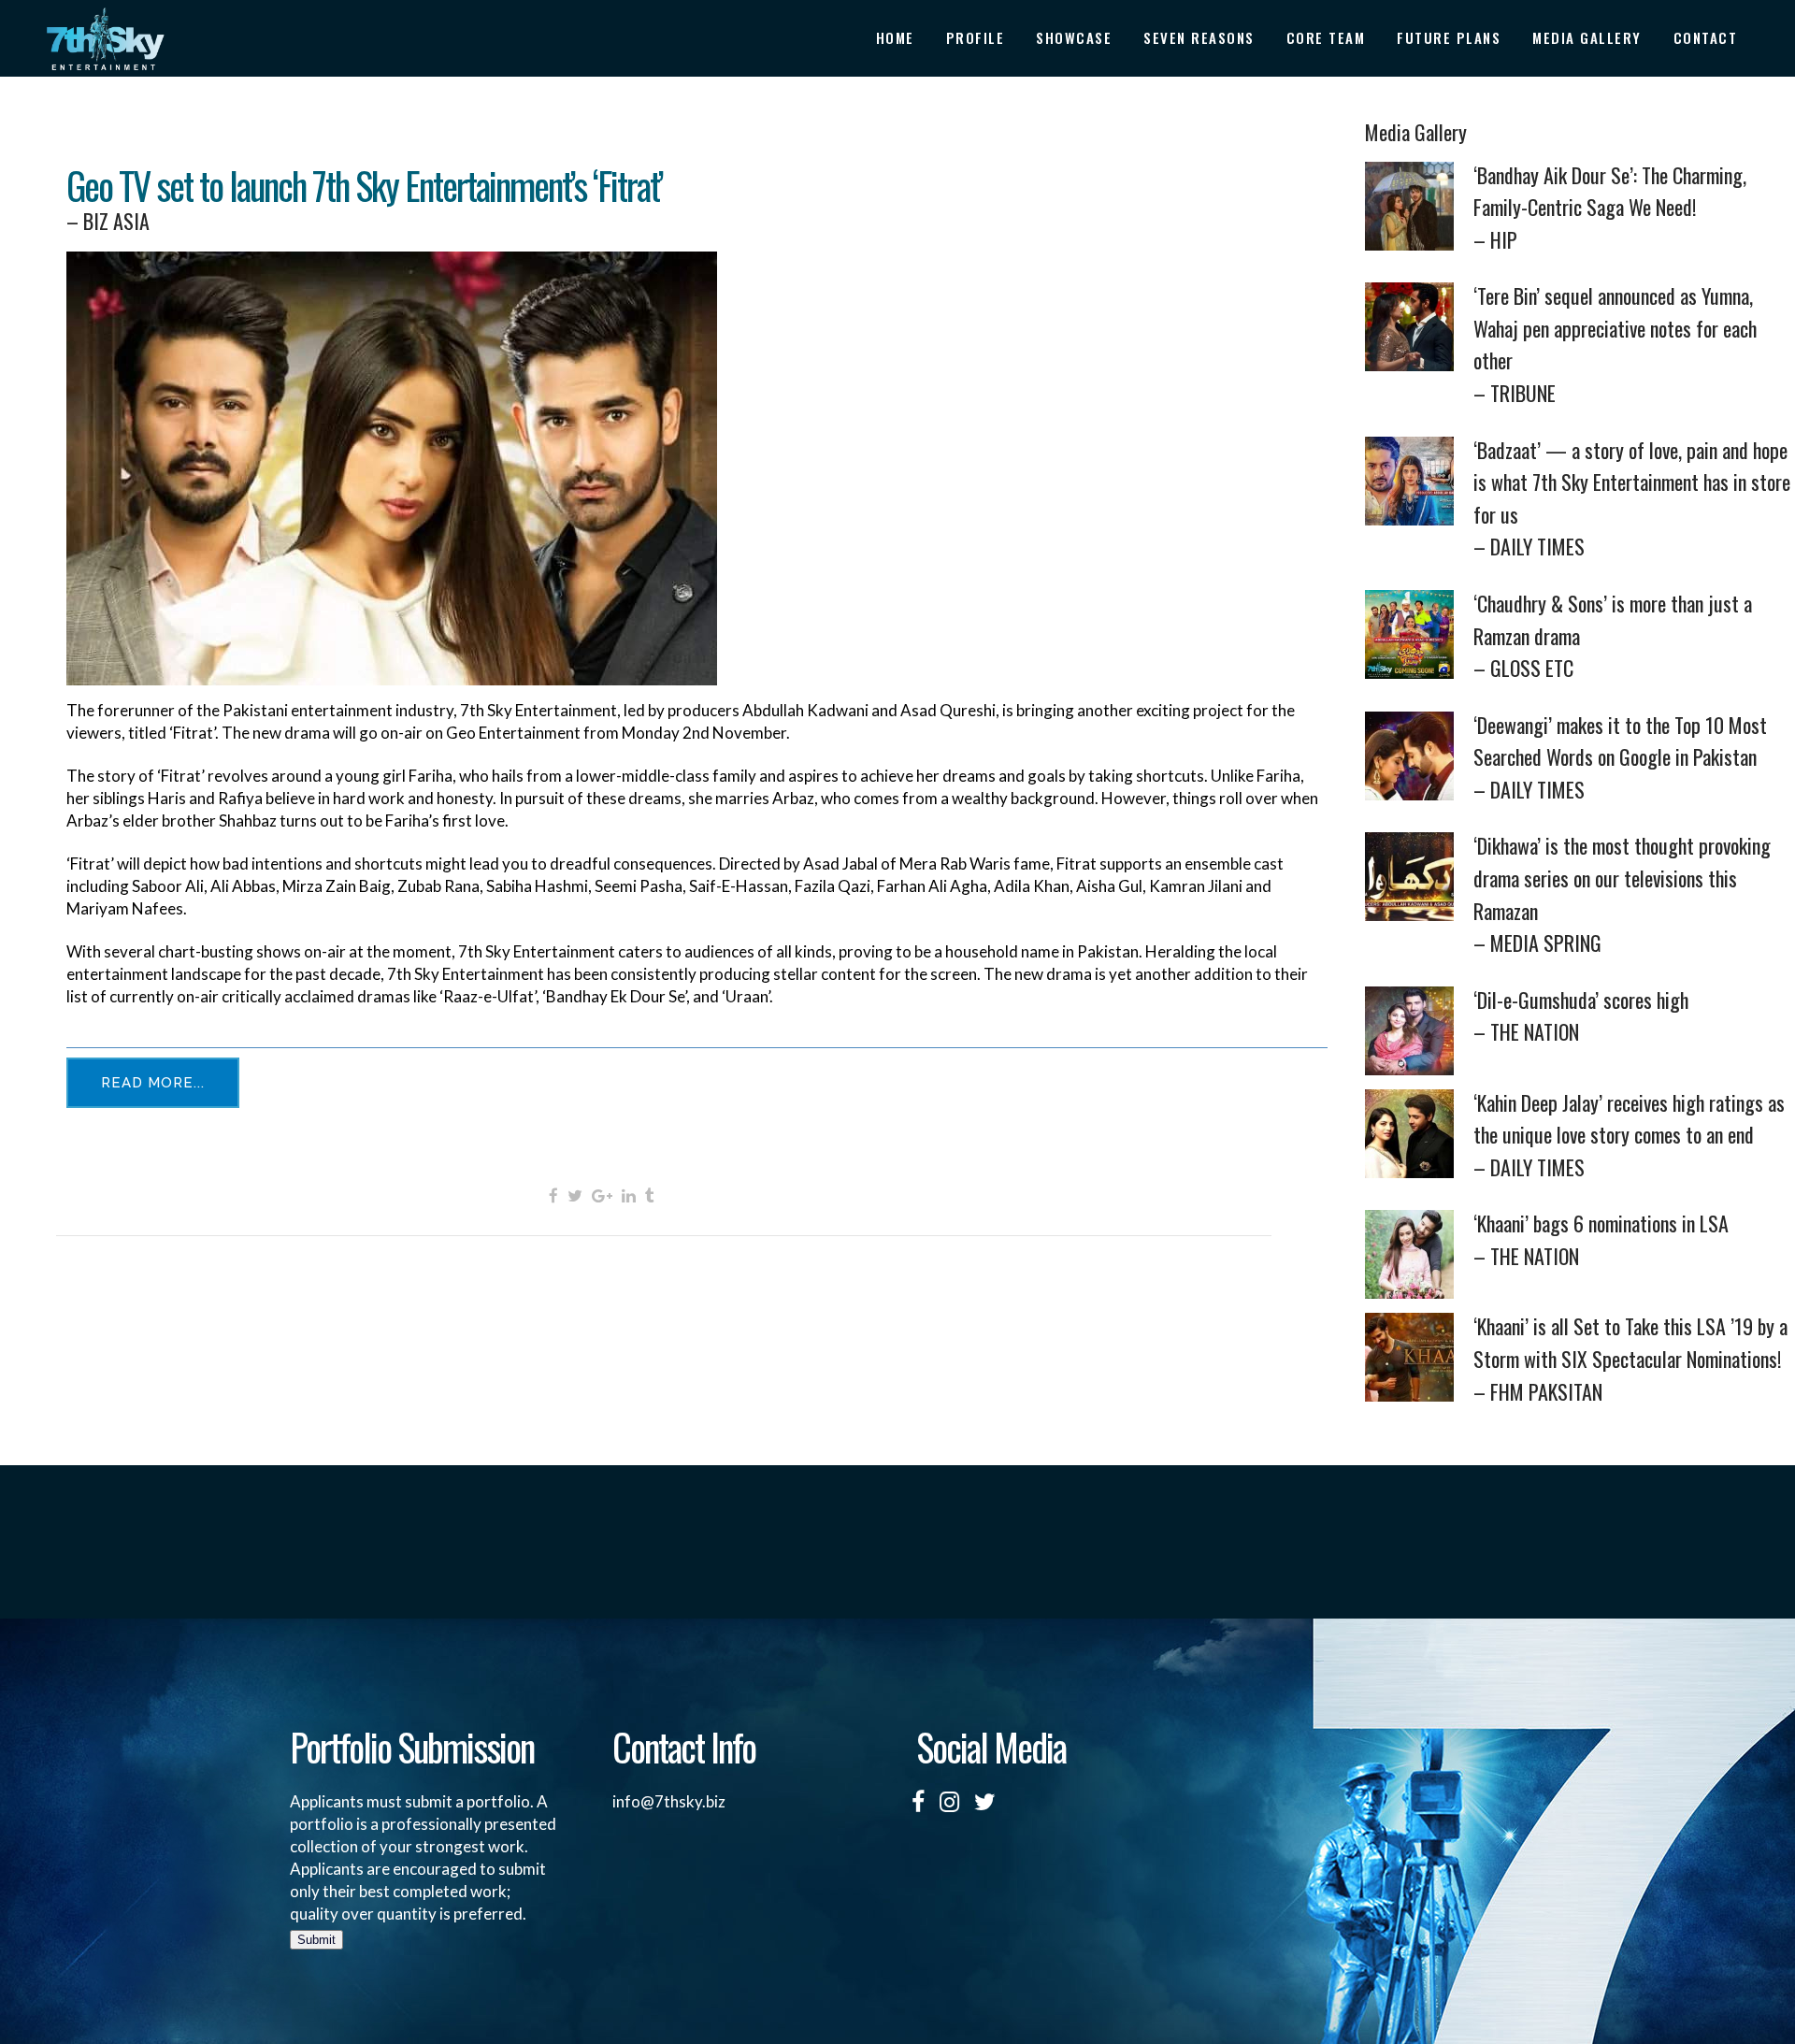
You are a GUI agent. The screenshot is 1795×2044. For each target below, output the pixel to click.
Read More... (153, 1083)
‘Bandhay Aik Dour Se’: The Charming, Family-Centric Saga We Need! (1610, 207)
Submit (316, 1940)
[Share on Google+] (602, 1195)
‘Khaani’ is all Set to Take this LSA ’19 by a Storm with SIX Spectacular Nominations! (1630, 1358)
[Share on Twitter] (575, 1195)
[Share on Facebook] (553, 1195)
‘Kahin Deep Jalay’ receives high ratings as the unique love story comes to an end (1629, 1135)
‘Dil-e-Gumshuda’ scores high (1581, 1016)
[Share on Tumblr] (650, 1195)
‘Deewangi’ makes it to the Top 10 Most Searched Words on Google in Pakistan (1620, 757)
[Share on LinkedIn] (629, 1195)
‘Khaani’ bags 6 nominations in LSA (1601, 1239)
